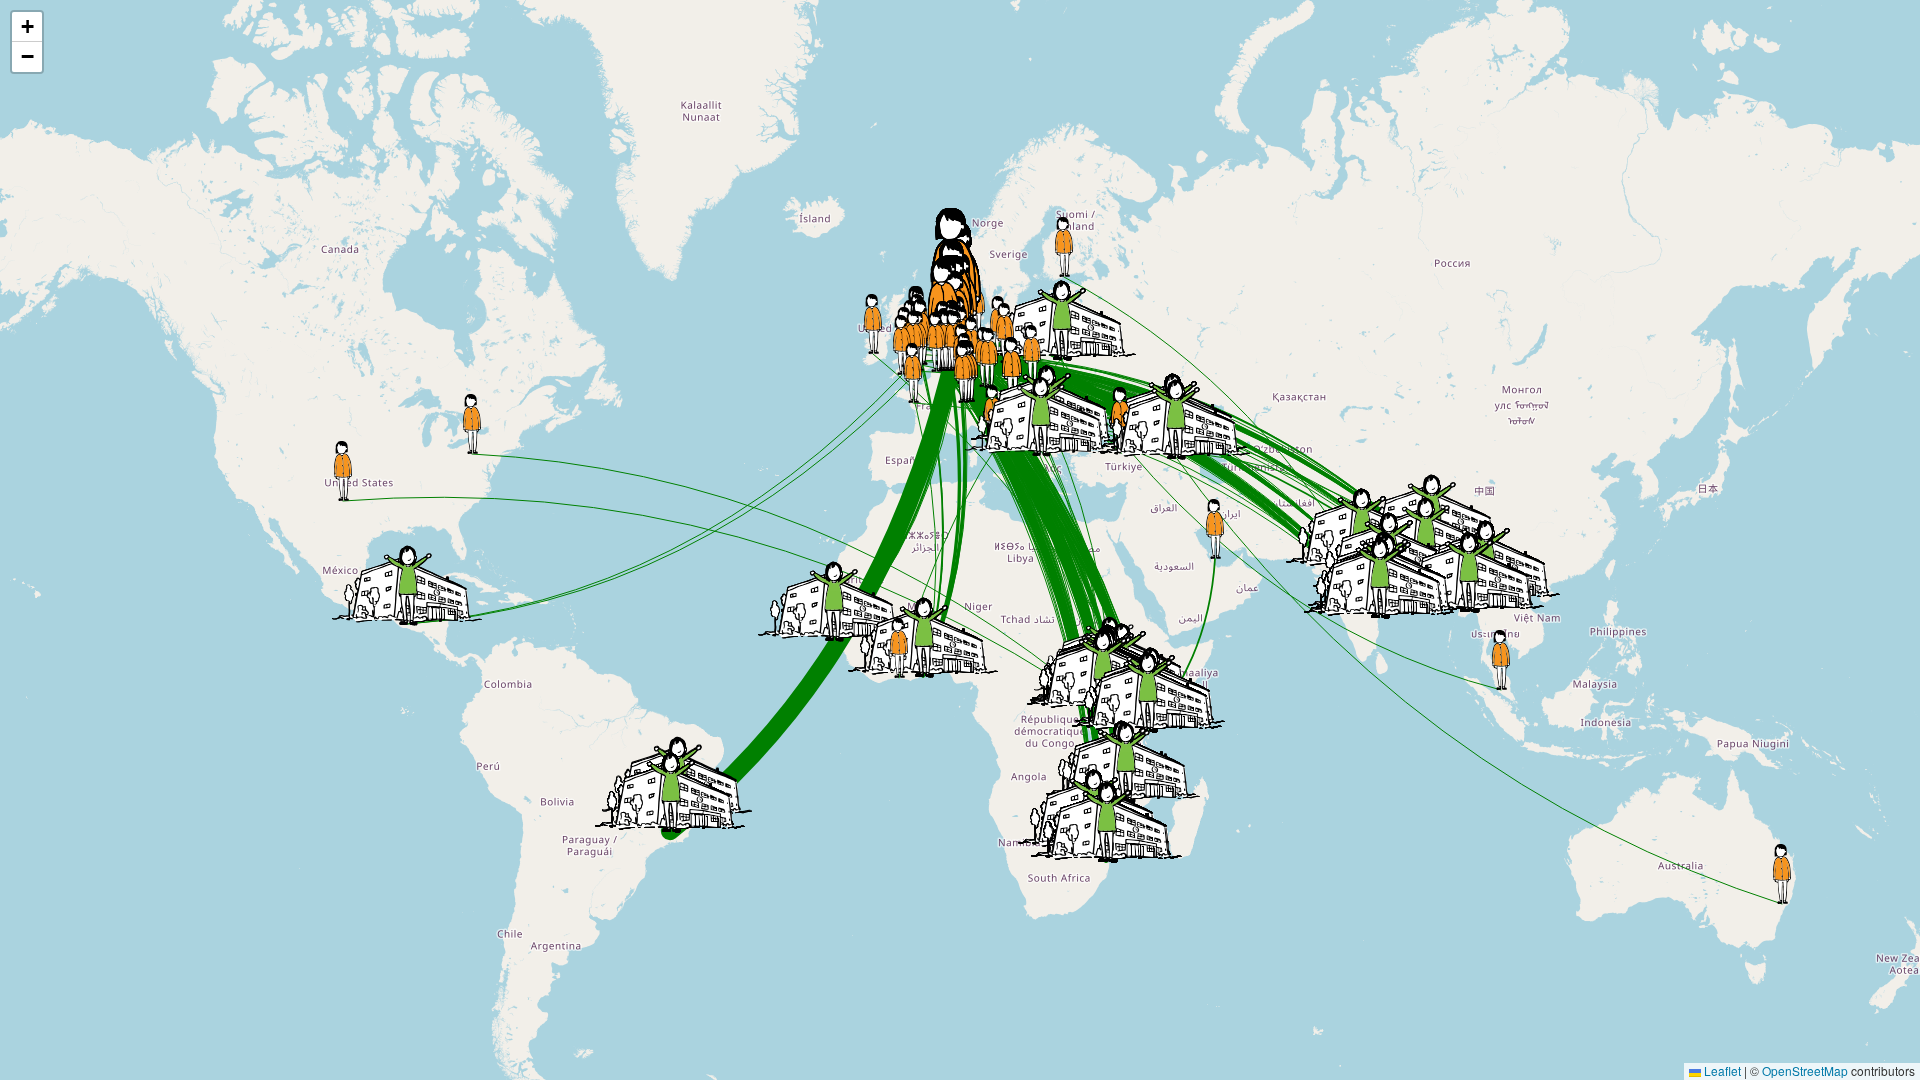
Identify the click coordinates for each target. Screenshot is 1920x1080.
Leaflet (1721, 1070)
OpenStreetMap (1805, 1070)
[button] (1782, 874)
